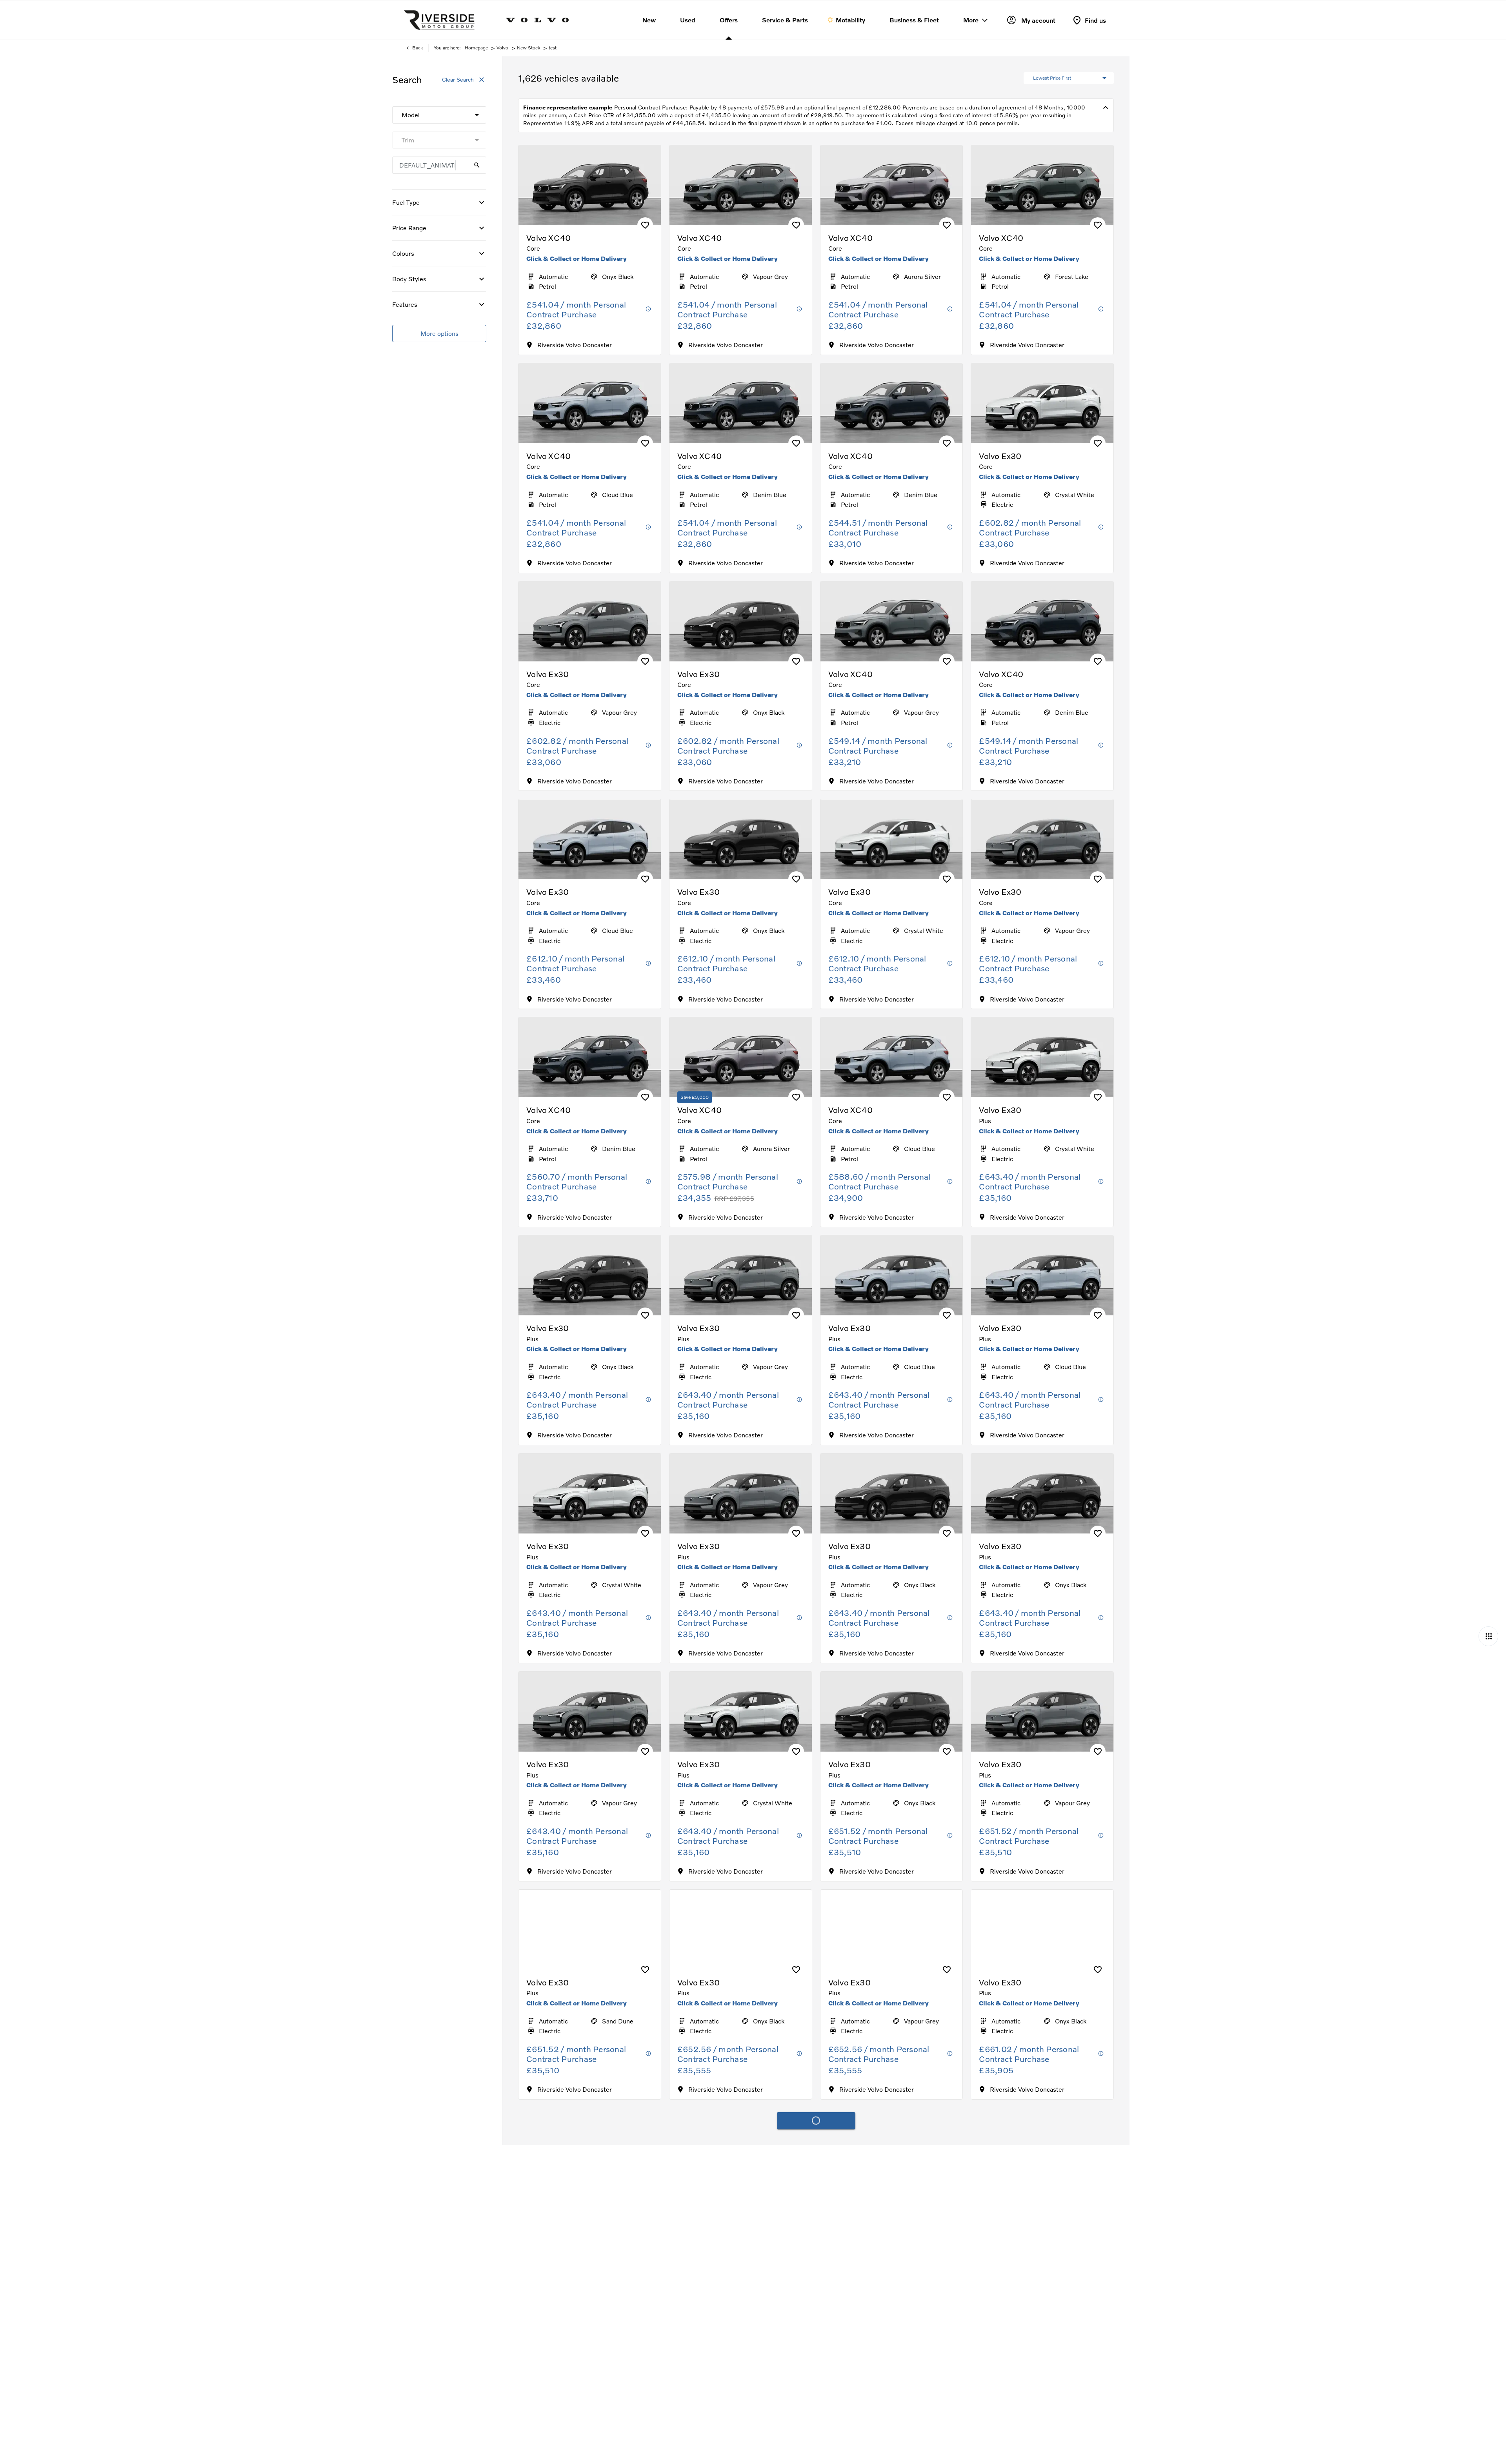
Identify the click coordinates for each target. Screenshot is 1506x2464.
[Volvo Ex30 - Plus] (1042, 1057)
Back (417, 48)
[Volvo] (537, 20)
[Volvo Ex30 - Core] (1042, 403)
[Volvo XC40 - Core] (590, 185)
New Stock (528, 48)
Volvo (502, 48)
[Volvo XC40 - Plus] (590, 2148)
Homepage (476, 48)
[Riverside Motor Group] (439, 20)
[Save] (645, 225)
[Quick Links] (1488, 1636)
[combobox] (439, 115)
